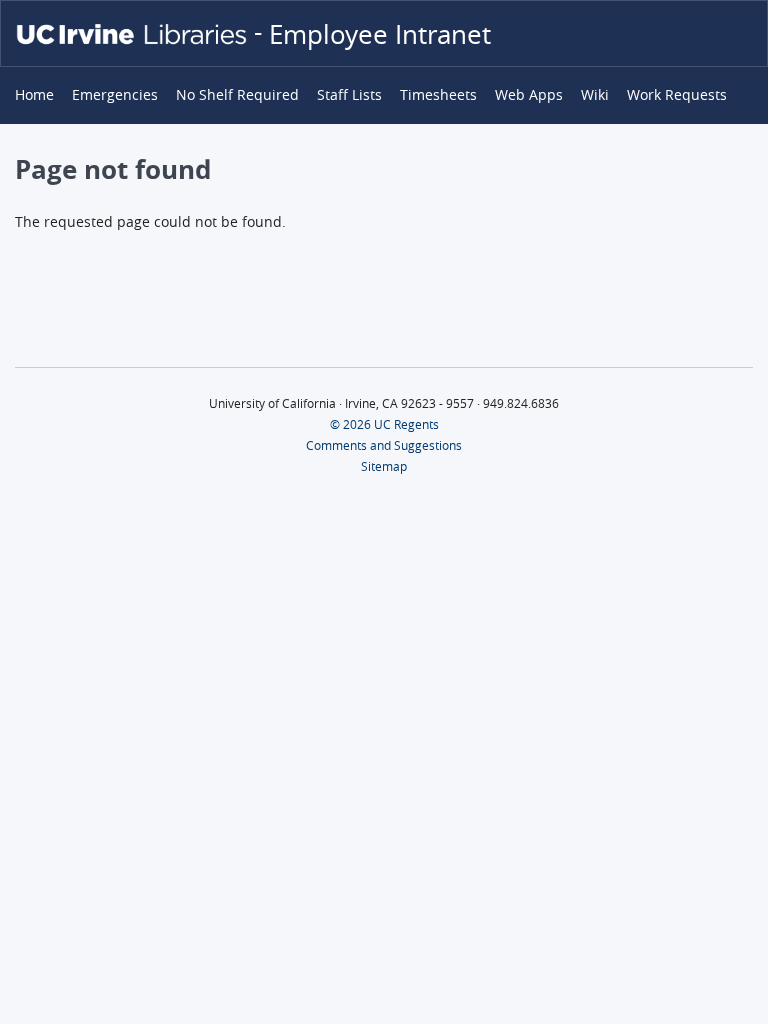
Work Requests (677, 95)
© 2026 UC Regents (384, 424)
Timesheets (438, 95)
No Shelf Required (237, 95)
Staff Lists (349, 95)
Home (34, 95)
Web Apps (529, 95)
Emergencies (115, 95)
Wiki (595, 95)
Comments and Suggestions (384, 445)
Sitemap (384, 466)
